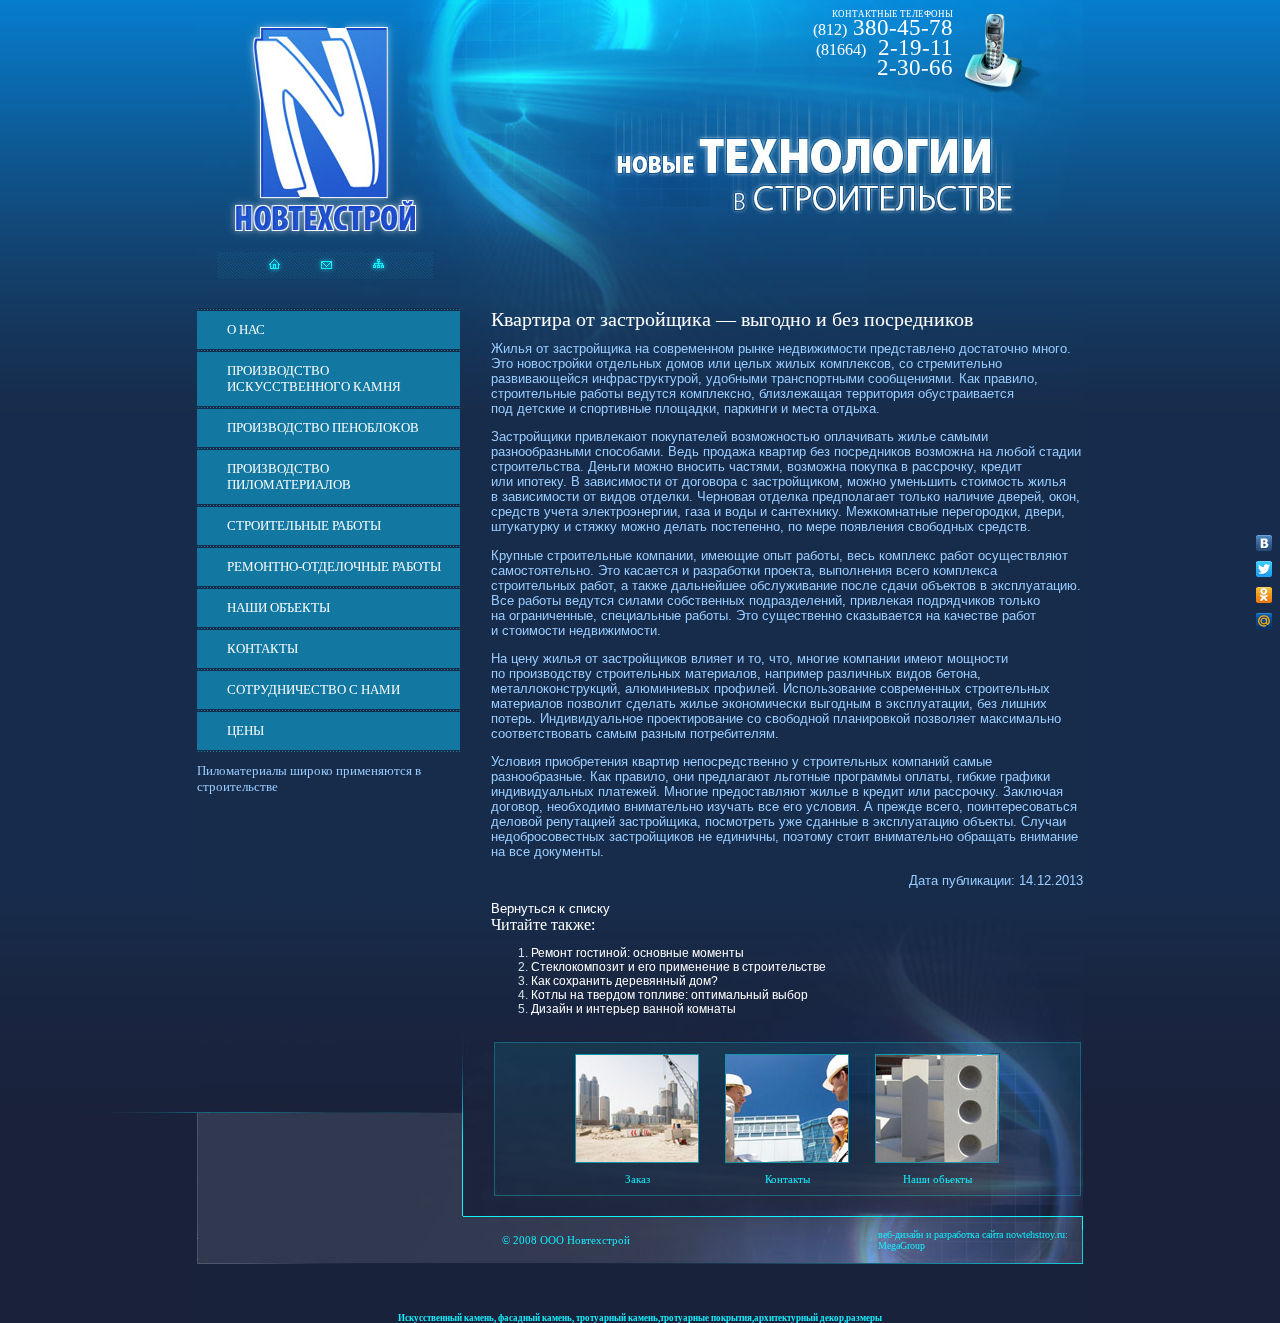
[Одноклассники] (1264, 595)
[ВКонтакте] (1264, 543)
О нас (246, 329)
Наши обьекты (937, 1179)
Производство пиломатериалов (289, 476)
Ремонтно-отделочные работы (334, 566)
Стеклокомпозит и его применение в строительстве (678, 967)
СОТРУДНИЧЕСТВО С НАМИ (313, 689)
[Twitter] (1264, 569)
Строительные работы (304, 525)
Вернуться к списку (550, 908)
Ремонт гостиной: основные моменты (637, 953)
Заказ (637, 1179)
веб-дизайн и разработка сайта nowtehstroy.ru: (973, 1234)
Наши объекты (278, 607)
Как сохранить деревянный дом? (624, 981)
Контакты (262, 648)
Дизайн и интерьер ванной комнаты (633, 1009)
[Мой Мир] (1264, 621)
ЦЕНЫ (245, 730)
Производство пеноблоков (323, 427)
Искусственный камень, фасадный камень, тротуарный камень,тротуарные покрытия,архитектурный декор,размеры (640, 1318)
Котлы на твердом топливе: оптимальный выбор (669, 995)
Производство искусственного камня (314, 378)
